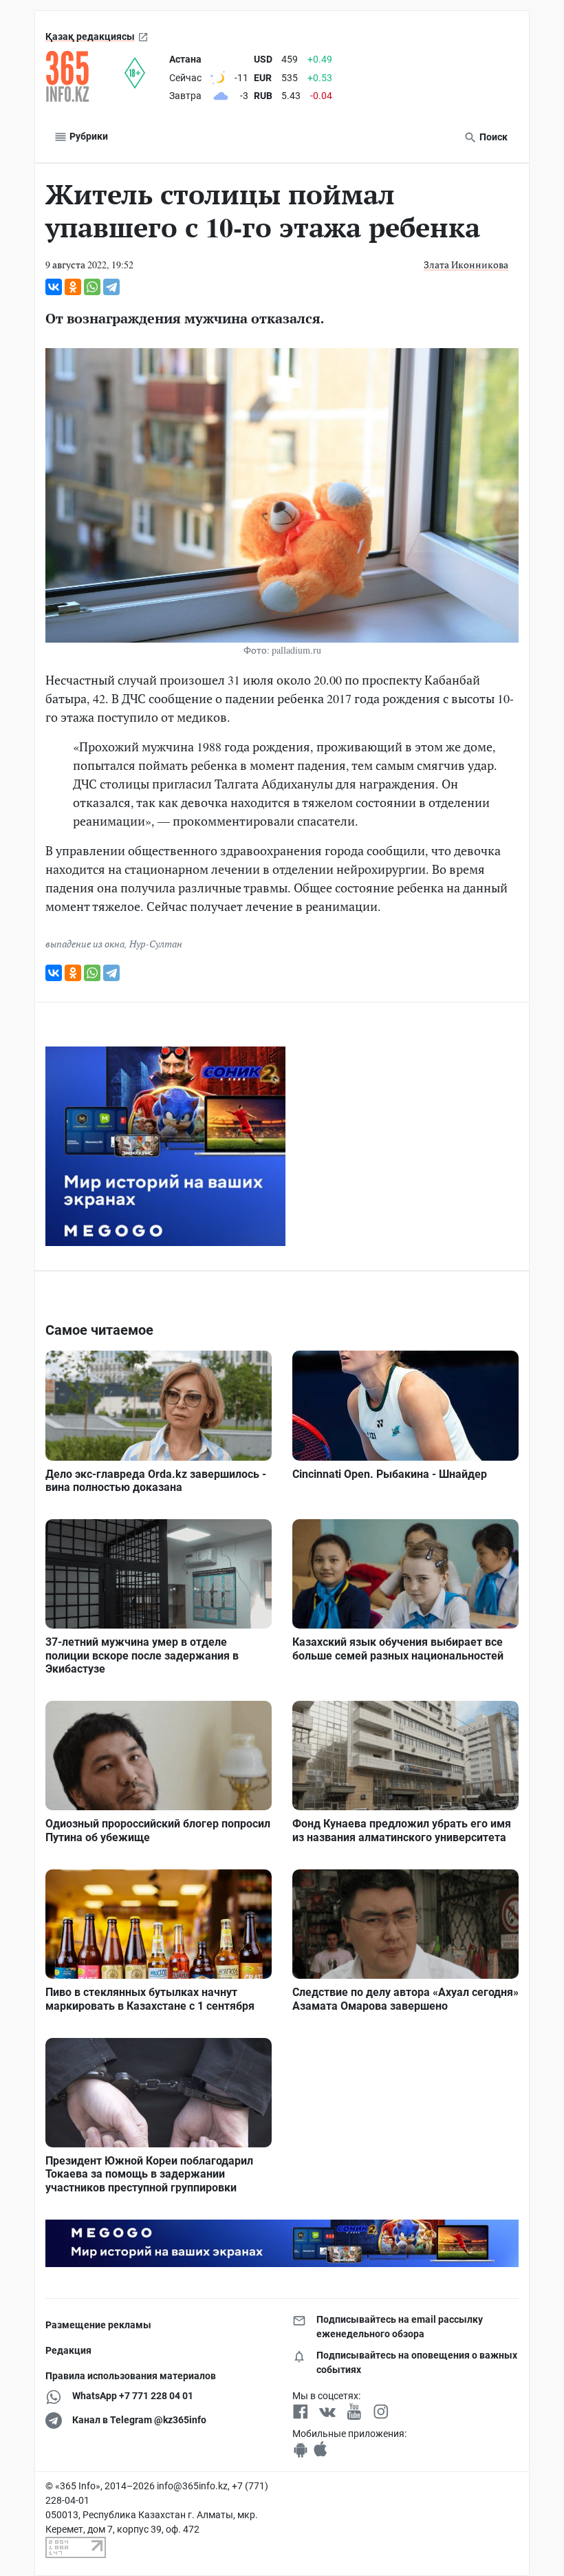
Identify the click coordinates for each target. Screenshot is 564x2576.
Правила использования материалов (131, 2376)
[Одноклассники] (73, 287)
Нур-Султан (156, 944)
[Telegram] (111, 287)
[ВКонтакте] (54, 287)
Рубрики (88, 136)
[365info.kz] (85, 76)
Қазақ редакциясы (90, 36)
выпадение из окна (85, 944)
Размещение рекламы (98, 2325)
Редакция (68, 2350)
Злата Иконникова (466, 265)
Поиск (492, 137)
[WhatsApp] (92, 287)
